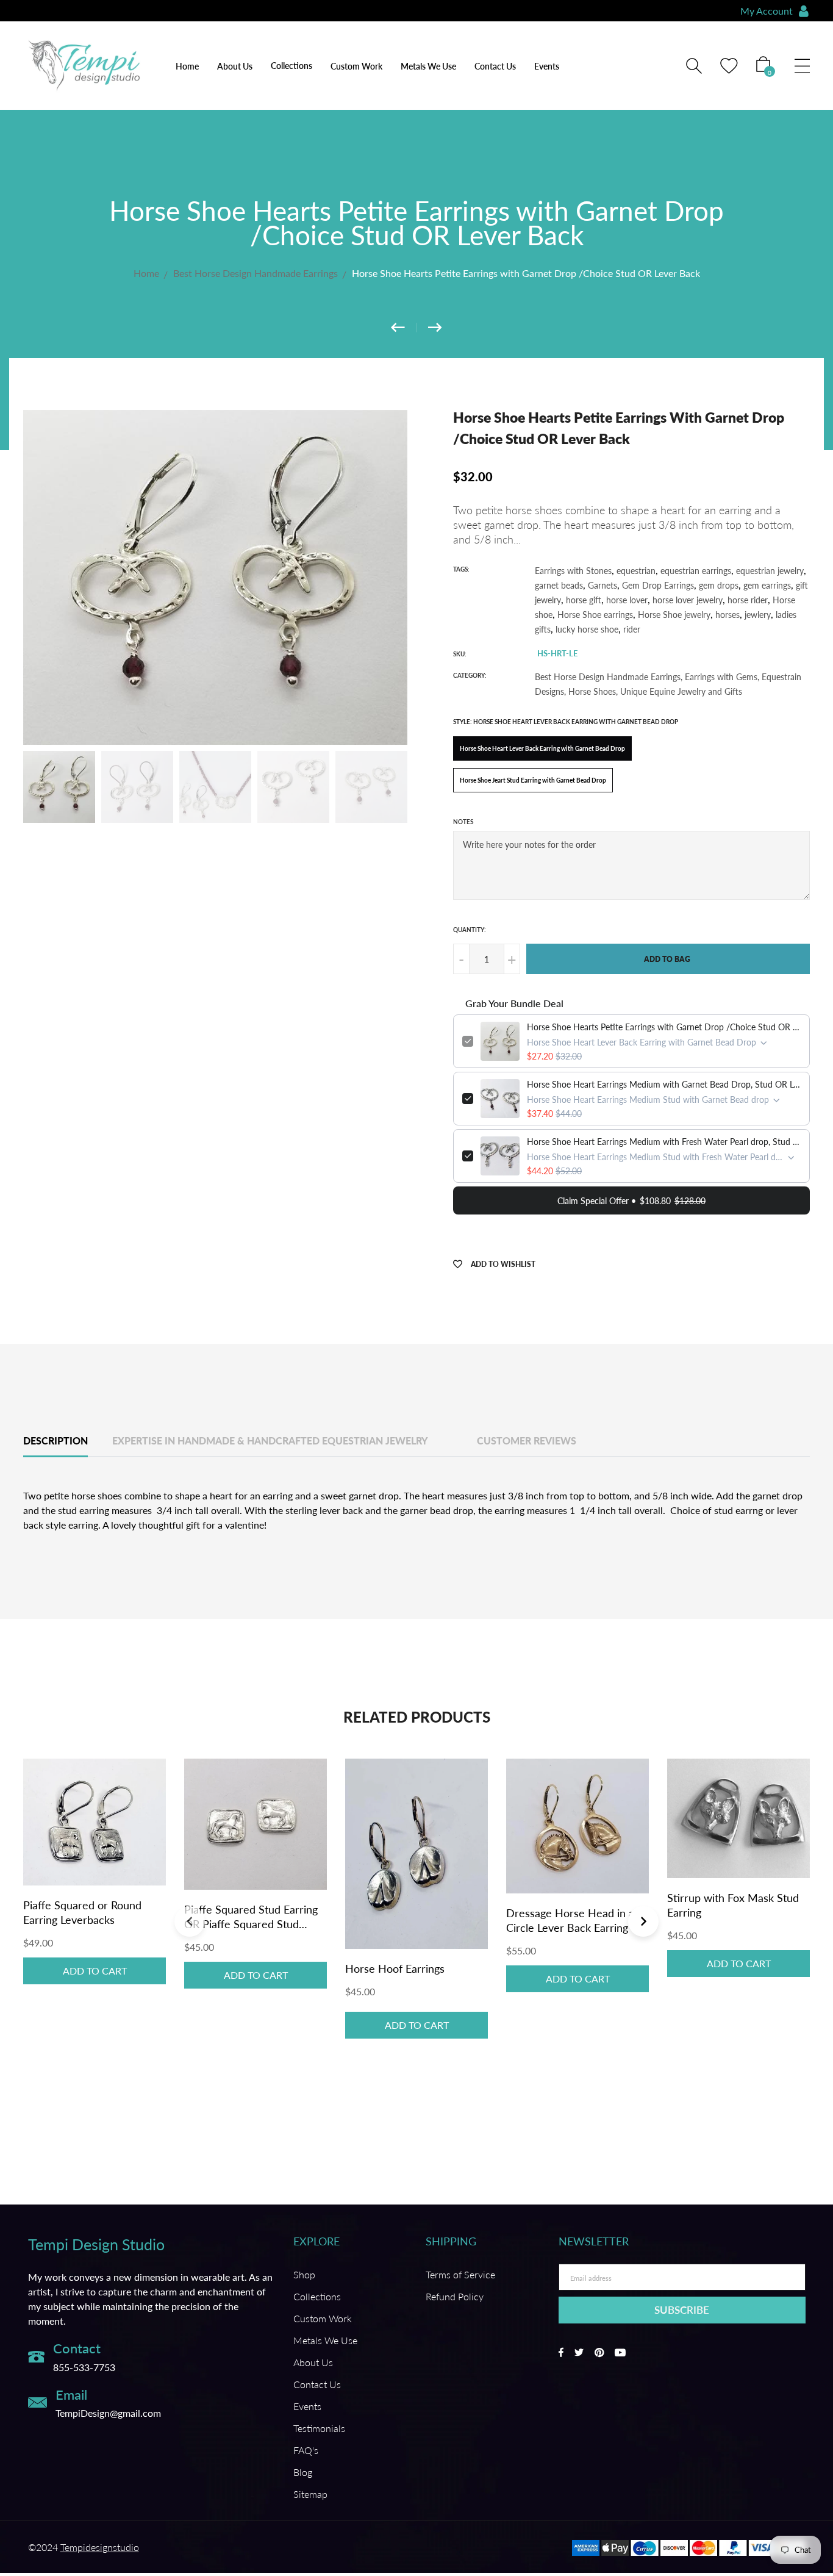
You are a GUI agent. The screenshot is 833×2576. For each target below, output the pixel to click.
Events (547, 66)
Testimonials (319, 2428)
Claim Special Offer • (631, 1201)
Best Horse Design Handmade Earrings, (609, 677)
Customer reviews (527, 1440)
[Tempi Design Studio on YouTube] (620, 2352)
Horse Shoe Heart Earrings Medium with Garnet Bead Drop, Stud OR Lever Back (664, 1084)
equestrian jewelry (770, 571)
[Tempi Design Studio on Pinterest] (599, 2352)
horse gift (584, 600)
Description (55, 1440)
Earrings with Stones (573, 571)
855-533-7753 (84, 2367)
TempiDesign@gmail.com (108, 2413)
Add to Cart (95, 1971)
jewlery (758, 615)
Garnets (602, 585)
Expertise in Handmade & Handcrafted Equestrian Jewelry (270, 1440)
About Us (235, 66)
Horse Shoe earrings (595, 615)
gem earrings (767, 585)
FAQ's (306, 2450)
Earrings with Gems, (722, 677)
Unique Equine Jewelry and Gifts (681, 691)
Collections (317, 2296)
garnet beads (559, 585)
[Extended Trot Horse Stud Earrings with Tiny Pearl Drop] (404, 328)
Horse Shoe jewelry (674, 615)
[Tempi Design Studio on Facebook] (561, 2352)
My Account (767, 11)
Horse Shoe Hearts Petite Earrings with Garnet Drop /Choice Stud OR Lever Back (664, 1027)
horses (728, 615)
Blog (303, 2472)
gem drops (719, 585)
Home (187, 66)
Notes (463, 822)
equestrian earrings (696, 571)
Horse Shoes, (593, 691)
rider (632, 629)
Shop (304, 2274)
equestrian (636, 571)
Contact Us (495, 66)
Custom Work (356, 66)
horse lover (627, 600)
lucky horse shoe (587, 629)
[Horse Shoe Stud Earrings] (435, 328)
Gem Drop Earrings (658, 585)
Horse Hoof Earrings (395, 1968)
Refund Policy (455, 2296)
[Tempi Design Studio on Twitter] (579, 2352)
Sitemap (310, 2494)
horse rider (748, 600)
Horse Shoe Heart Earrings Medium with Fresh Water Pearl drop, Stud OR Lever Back (664, 1142)
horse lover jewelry (688, 600)
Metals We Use (428, 66)
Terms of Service (460, 2274)
